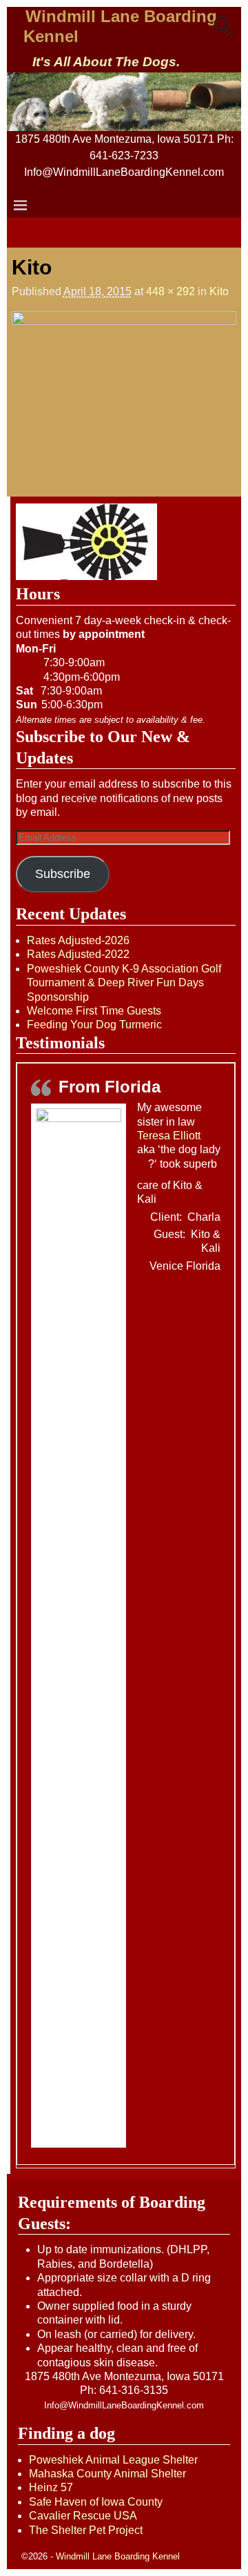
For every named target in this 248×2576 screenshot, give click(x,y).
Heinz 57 (51, 2487)
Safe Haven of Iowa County (96, 2502)
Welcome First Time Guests (94, 1011)
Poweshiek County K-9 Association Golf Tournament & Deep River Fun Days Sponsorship (124, 983)
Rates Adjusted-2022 (78, 954)
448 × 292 (170, 291)
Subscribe (63, 874)
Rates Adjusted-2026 (78, 940)
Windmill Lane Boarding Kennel (118, 2556)
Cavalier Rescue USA (83, 2516)
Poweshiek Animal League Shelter (113, 2460)
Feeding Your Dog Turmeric (94, 1025)
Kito (219, 291)
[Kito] (124, 393)
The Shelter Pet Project (86, 2530)
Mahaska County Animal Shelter (107, 2474)
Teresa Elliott (169, 1136)
